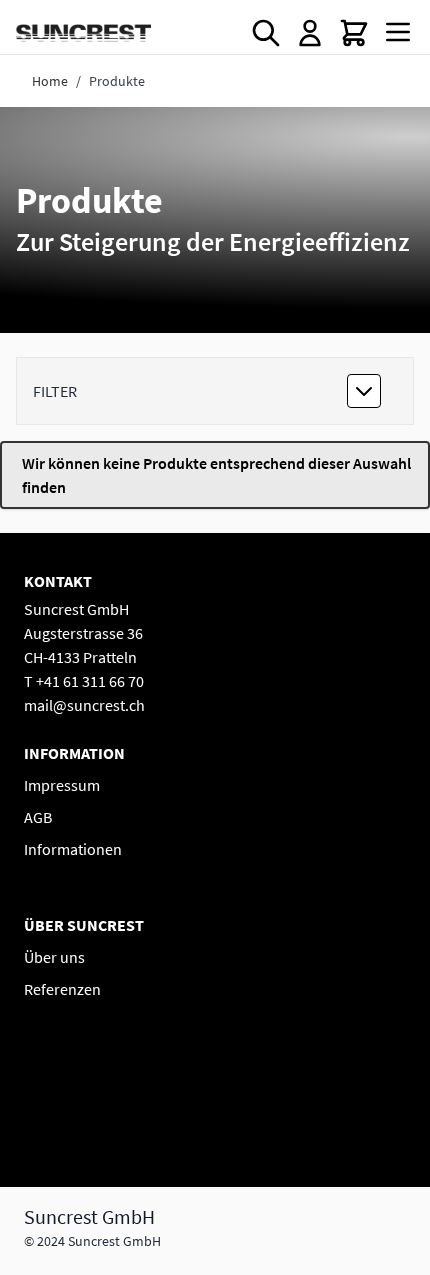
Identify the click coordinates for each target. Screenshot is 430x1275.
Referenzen (62, 989)
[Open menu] (398, 32)
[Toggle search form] (266, 33)
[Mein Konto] (310, 33)
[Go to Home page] (83, 32)
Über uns (54, 957)
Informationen (73, 849)
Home (50, 81)
